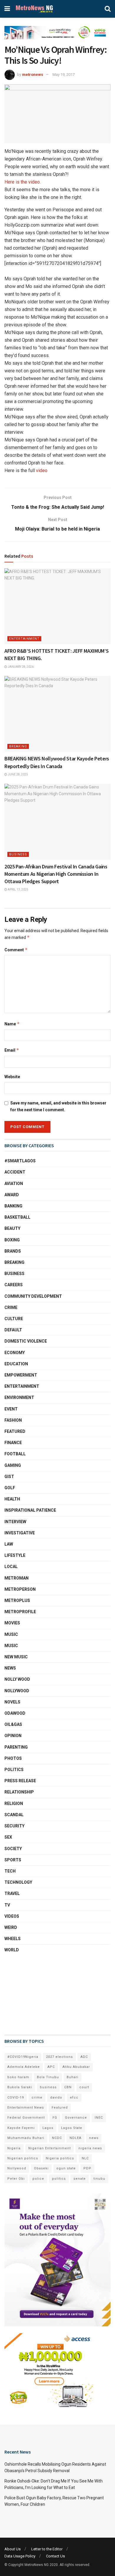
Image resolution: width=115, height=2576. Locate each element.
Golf (10, 1488)
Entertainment (24, 639)
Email (12, 1050)
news (94, 2138)
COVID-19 (16, 2098)
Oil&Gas (13, 1724)
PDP (87, 2168)
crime (37, 2098)
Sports (13, 1860)
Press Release (20, 1781)
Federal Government (26, 2118)
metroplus (17, 1600)
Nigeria (14, 2148)
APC (51, 2067)
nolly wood (17, 1679)
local (11, 1567)
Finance (13, 1443)
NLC (85, 2158)
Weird (11, 1927)
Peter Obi (16, 2179)
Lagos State (72, 2128)
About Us (13, 2549)
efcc (74, 2098)
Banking (13, 1206)
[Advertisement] (34, 1994)
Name (12, 1024)
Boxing (12, 1240)
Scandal (14, 1815)
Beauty (12, 1228)
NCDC (57, 2138)
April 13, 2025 (18, 890)
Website (12, 1077)
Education (16, 1364)
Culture (14, 1319)
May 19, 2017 (64, 75)
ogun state (66, 2168)
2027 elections (59, 2057)
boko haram (18, 2077)
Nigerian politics (23, 2158)
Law (9, 1544)
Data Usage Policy (20, 2556)
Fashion (13, 1420)
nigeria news (90, 2148)
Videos (12, 1916)
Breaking (18, 746)
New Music (16, 1657)
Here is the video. (23, 182)
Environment (19, 1397)
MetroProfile (20, 1612)
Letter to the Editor (47, 2549)
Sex (8, 1837)
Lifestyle (15, 1555)
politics (59, 2179)
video (42, 470)
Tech (10, 1871)
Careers (14, 1285)
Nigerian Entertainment (50, 2148)
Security (14, 1826)
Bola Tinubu (48, 2077)
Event (11, 1409)
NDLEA (75, 2138)
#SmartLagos (20, 1161)
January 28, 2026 (20, 667)
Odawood (15, 1713)
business (48, 2087)
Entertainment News (26, 2108)
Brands (13, 1251)
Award (12, 1195)
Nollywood (17, 1691)
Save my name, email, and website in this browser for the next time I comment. (58, 1106)
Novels (12, 1702)
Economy (15, 1353)
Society (13, 1849)
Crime (11, 1307)
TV (7, 1905)
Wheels (13, 1939)
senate (80, 2179)
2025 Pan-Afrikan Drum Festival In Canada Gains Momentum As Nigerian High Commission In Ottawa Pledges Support (56, 874)
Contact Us (55, 2556)
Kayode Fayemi (21, 2128)
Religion (14, 1803)
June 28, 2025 (18, 774)
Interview (15, 1522)
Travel (12, 1893)
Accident (15, 1172)
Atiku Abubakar (76, 2067)
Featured (15, 1431)
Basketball (17, 1217)
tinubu (99, 2179)
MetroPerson (20, 1589)
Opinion (13, 1736)
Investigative (20, 1533)
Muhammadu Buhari (26, 2138)
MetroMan (17, 1578)
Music (11, 1634)
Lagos (48, 2128)
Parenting (16, 1747)
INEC (99, 2118)
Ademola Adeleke (24, 2067)
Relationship (19, 1792)
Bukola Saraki (20, 2087)
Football (15, 1454)
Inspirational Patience (30, 1510)
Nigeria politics (60, 2158)
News (10, 1668)
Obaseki (41, 2168)
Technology (18, 1882)
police (38, 2179)
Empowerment (21, 1375)
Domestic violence (26, 1341)
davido (56, 2098)
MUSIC (11, 1646)
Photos (13, 1758)
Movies (12, 1623)
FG (55, 2118)
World (12, 1950)
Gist (9, 1477)
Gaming (13, 1465)
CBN (68, 2087)
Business (18, 854)
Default (13, 1330)
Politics (14, 1770)
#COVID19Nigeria (23, 2057)
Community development (33, 1296)
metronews (33, 75)
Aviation (14, 1184)
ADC (84, 2057)
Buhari (73, 2077)
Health (12, 1499)
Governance (76, 2118)
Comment (16, 950)
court (84, 2087)
